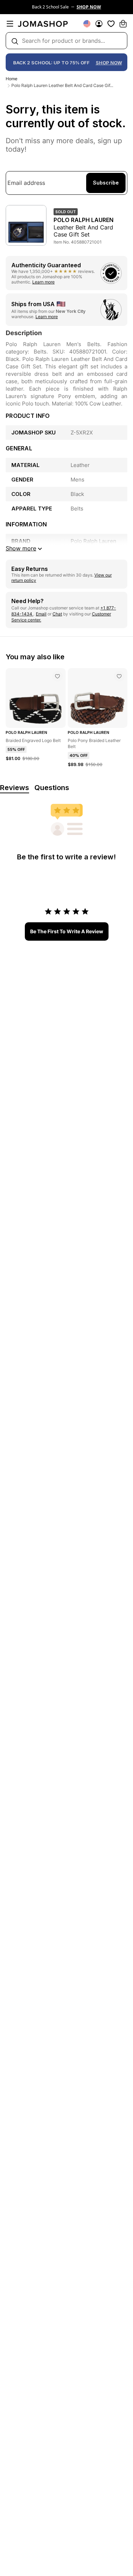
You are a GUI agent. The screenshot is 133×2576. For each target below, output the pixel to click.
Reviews (15, 788)
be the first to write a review (67, 931)
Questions (52, 788)
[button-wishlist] (111, 24)
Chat (57, 614)
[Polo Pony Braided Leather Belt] (119, 676)
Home (12, 79)
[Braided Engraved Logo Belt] (57, 676)
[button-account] (99, 24)
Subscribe (106, 183)
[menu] (10, 24)
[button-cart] (123, 24)
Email (41, 614)
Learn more (43, 282)
